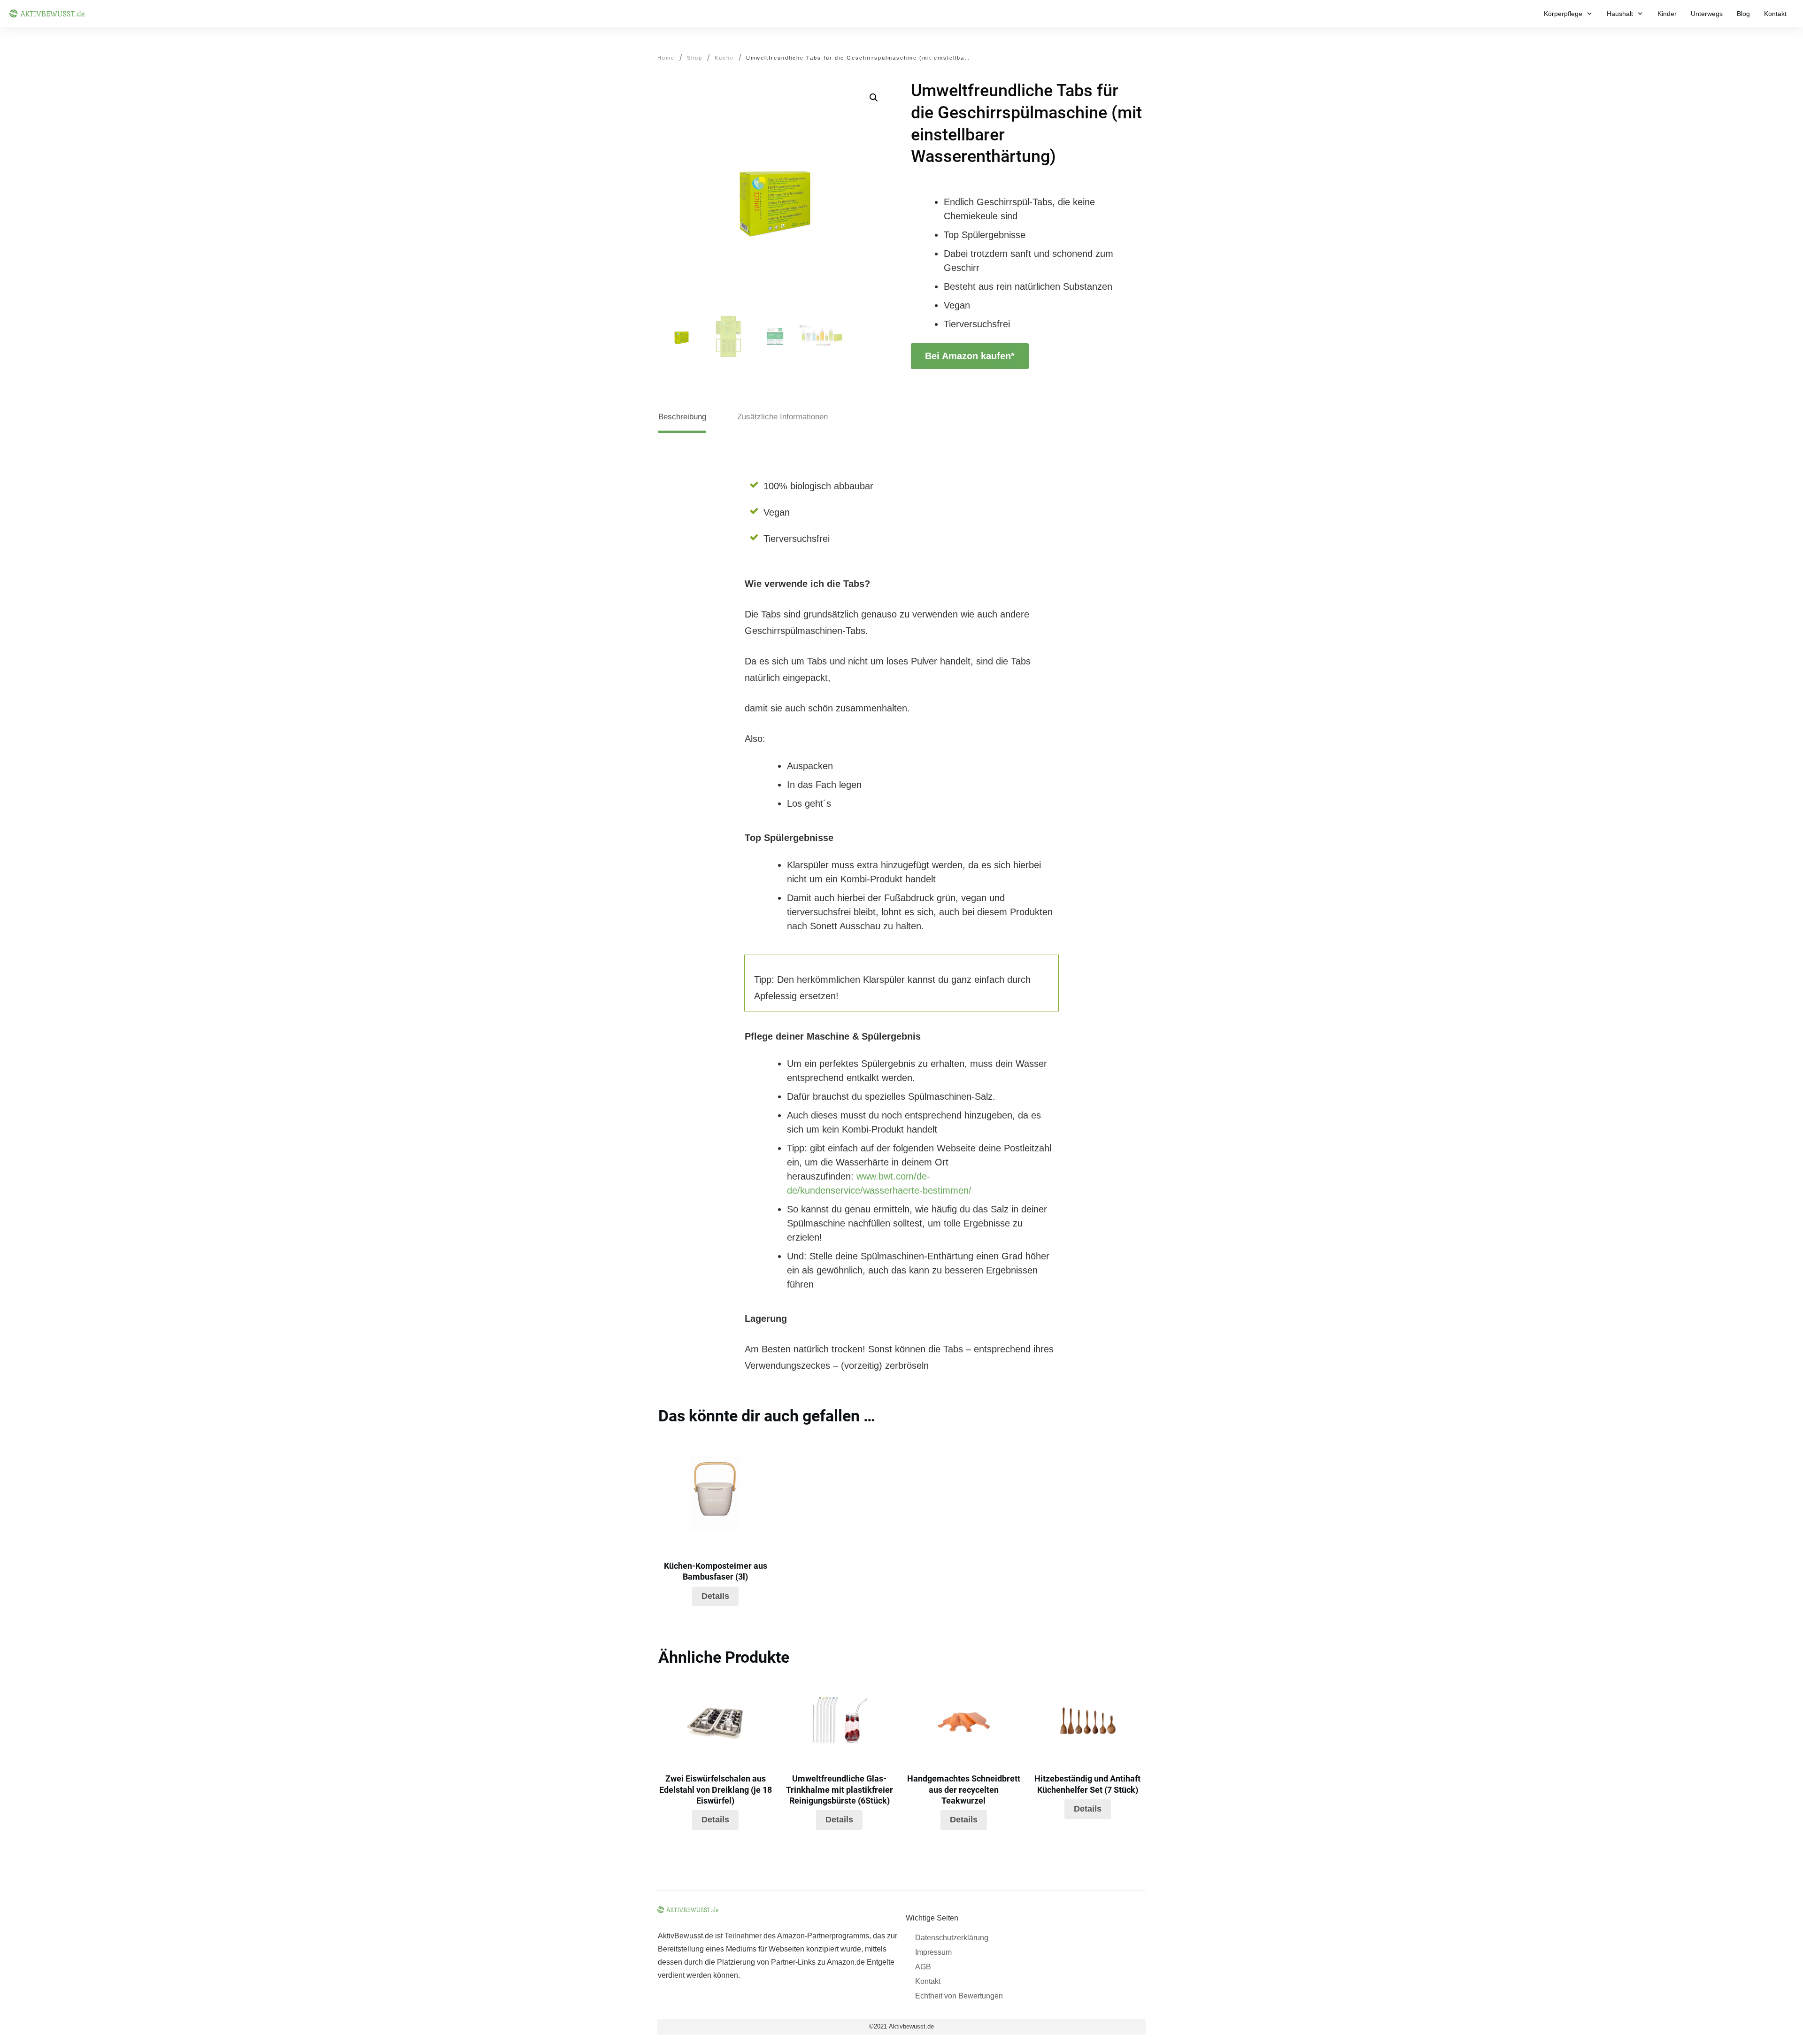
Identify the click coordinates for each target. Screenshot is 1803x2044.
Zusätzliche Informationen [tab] (782, 417)
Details (715, 1596)
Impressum (933, 1952)
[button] (874, 98)
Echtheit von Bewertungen (959, 1996)
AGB (923, 1967)
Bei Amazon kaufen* (970, 356)
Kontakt (928, 1981)
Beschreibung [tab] (682, 417)
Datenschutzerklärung (952, 1938)
